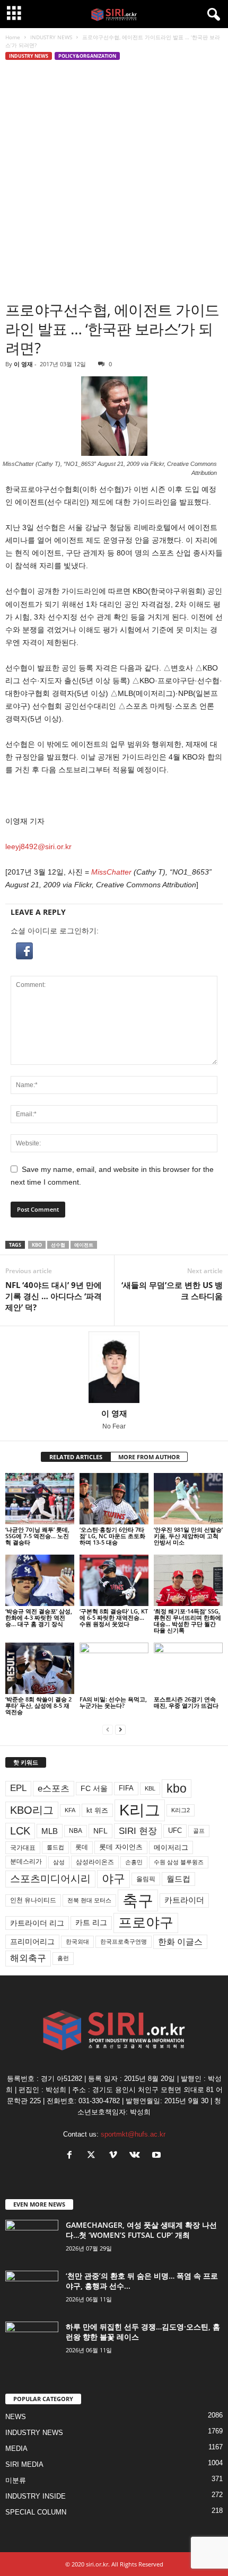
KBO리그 (32, 1810)
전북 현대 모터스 (89, 1900)
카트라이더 (184, 1900)
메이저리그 (171, 1847)
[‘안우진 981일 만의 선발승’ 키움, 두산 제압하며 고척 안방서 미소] (188, 1499)
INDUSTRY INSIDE (36, 2496)
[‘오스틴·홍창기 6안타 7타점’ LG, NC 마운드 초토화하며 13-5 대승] (114, 1499)
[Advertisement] (114, 181)
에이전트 (84, 1245)
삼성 (59, 1862)
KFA (70, 1810)
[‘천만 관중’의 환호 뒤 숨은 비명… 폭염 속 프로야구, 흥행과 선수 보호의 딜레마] (32, 2291)
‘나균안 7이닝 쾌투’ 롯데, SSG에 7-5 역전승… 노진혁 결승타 (37, 1536)
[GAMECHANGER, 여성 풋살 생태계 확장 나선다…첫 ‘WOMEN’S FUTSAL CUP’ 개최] (32, 2240)
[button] (114, 951)
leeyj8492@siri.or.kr (38, 846)
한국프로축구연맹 (124, 1942)
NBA (76, 1831)
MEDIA (16, 2449)
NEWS (16, 2417)
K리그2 (181, 1810)
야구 (113, 1879)
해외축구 (28, 1958)
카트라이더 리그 (37, 1923)
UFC (175, 1831)
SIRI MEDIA (24, 2464)
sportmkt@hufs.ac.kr (133, 2134)
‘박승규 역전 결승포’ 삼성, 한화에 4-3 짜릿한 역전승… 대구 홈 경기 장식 (39, 1617)
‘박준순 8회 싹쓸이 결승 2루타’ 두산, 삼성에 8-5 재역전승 (38, 1705)
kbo (37, 1245)
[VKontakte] (137, 2156)
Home (13, 37)
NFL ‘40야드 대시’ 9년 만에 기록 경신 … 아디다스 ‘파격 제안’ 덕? (54, 1296)
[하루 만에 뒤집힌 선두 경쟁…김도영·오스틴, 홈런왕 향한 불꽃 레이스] (32, 2341)
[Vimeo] (115, 2156)
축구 (138, 1900)
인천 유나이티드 (33, 1900)
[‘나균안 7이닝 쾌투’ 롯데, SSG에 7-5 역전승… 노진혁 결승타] (40, 1499)
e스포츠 (54, 1788)
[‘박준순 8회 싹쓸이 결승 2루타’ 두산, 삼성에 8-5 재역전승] (40, 1668)
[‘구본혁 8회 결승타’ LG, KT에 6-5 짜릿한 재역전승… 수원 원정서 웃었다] (114, 1580)
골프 (199, 1831)
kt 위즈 (97, 1810)
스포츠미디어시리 (50, 1878)
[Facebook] (72, 2156)
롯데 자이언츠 (121, 1847)
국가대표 (23, 1848)
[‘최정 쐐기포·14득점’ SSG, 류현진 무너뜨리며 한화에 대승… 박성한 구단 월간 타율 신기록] (188, 1580)
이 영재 (23, 364)
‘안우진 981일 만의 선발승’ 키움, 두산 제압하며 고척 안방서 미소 (188, 1536)
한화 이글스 (180, 1942)
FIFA (126, 1788)
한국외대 (77, 1942)
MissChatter (111, 872)
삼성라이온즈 (95, 1862)
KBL (150, 1788)
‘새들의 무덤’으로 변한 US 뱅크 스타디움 (172, 1290)
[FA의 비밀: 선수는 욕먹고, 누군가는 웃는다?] (114, 1668)
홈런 (63, 1958)
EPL (18, 1788)
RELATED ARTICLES (76, 1457)
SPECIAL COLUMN (36, 2512)
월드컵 (178, 1879)
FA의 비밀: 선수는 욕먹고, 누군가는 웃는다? (113, 1702)
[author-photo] (114, 1367)
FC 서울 (94, 1789)
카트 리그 (91, 1922)
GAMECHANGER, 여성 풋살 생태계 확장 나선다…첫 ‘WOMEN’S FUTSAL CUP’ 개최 (141, 2230)
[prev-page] (108, 1730)
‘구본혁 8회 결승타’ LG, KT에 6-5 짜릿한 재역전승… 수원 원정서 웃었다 (114, 1617)
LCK (20, 1831)
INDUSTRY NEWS (51, 37)
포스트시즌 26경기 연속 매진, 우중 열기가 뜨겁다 (186, 1702)
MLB (50, 1831)
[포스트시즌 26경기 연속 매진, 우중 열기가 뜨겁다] (188, 1668)
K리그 (140, 1810)
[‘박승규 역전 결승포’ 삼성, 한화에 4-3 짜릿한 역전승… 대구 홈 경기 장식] (40, 1580)
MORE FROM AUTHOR (149, 1457)
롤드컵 (55, 1847)
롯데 (82, 1847)
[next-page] (120, 1730)
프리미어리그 (32, 1942)
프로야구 (146, 1922)
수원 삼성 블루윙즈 (179, 1862)
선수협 (58, 1245)
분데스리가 (26, 1862)
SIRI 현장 (138, 1831)
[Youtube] (158, 2156)
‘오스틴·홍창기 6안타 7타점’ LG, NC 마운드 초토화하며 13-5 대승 (112, 1536)
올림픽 (146, 1879)
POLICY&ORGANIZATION (87, 56)
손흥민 (134, 1862)
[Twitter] (94, 2156)
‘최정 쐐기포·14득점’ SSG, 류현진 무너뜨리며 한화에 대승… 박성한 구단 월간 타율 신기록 (187, 1621)
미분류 (16, 2480)
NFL (100, 1831)
